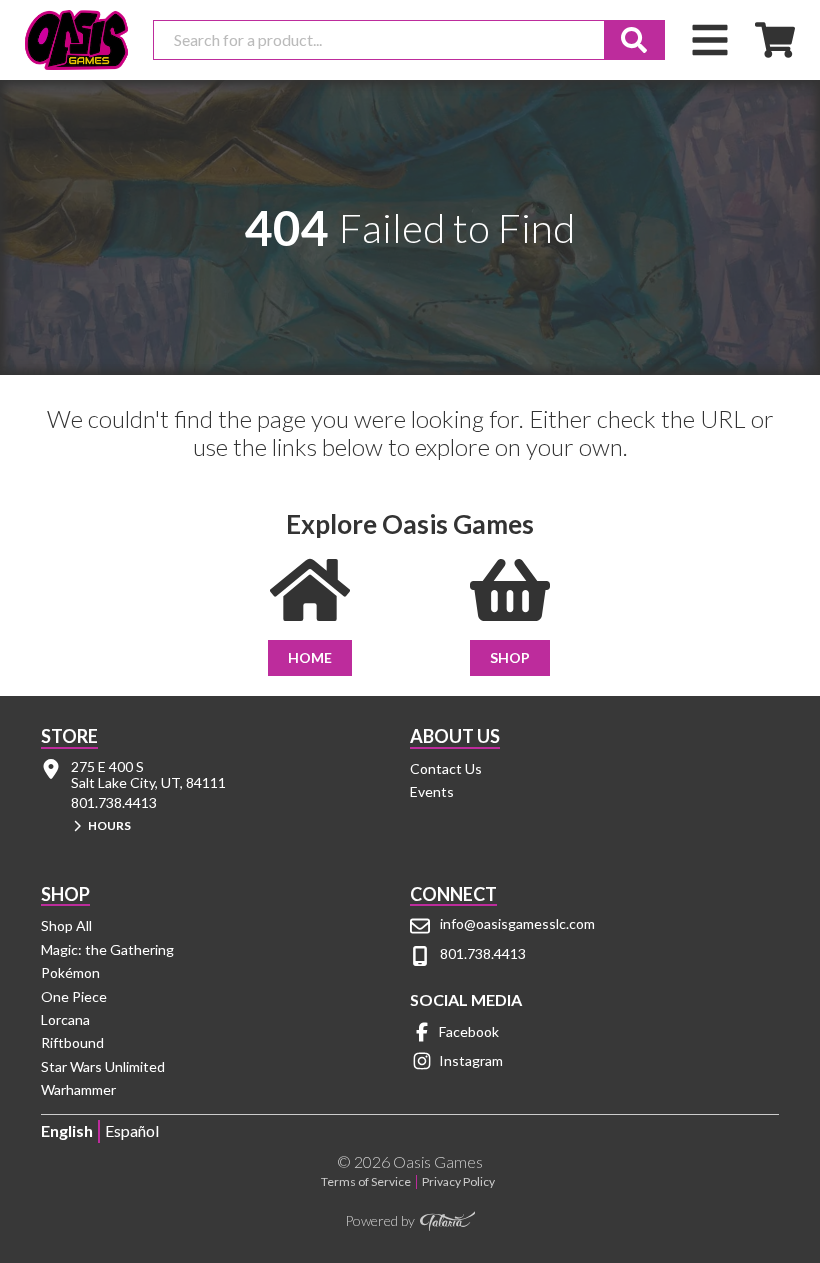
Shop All (66, 925)
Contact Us (446, 768)
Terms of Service (366, 1182)
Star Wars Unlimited (103, 1066)
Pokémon (70, 972)
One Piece (74, 996)
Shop (510, 657)
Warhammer (78, 1089)
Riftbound (72, 1042)
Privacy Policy (458, 1182)
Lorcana (65, 1019)
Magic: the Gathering (107, 949)
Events (432, 791)
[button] (235, 827)
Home (310, 657)
